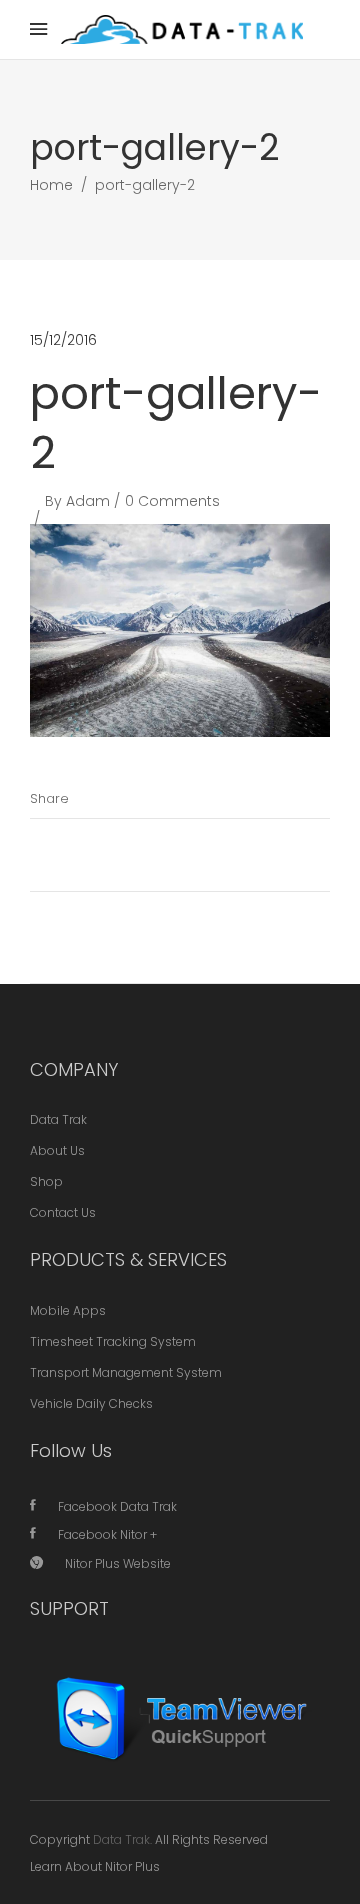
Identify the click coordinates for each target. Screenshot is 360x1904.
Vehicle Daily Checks (91, 1403)
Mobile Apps (68, 1310)
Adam (88, 501)
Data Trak (58, 1119)
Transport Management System (126, 1372)
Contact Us (63, 1212)
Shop (46, 1181)
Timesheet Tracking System (113, 1341)
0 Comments (172, 501)
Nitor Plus (132, 1866)
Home (51, 185)
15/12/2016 (63, 340)
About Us (57, 1150)
